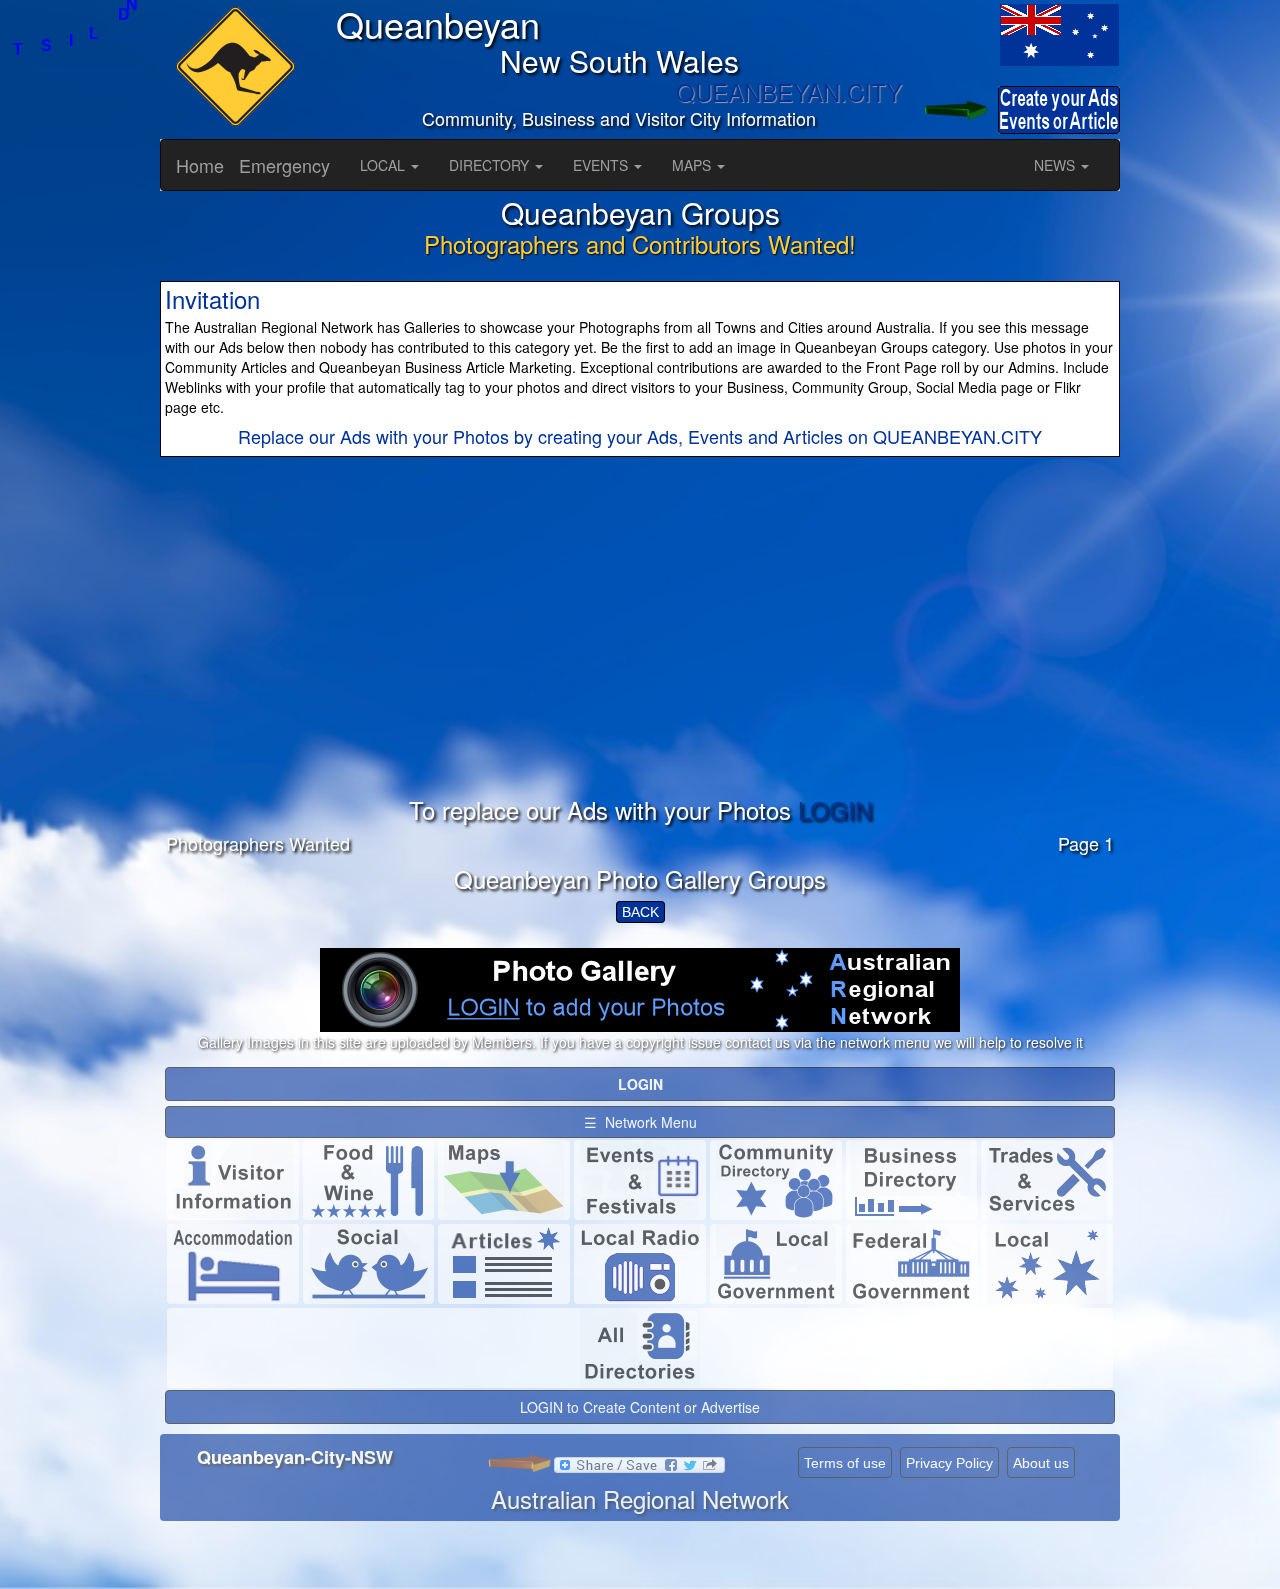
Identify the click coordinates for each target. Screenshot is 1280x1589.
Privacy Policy (949, 1463)
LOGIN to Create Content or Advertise (640, 1407)
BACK (640, 912)
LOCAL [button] (384, 165)
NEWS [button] (1056, 165)
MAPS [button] (693, 165)
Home (200, 165)
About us (1041, 1463)
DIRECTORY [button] (491, 165)
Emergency (284, 165)
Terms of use (845, 1463)
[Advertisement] (640, 657)
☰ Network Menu (640, 1122)
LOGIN (835, 809)
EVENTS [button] (602, 165)
